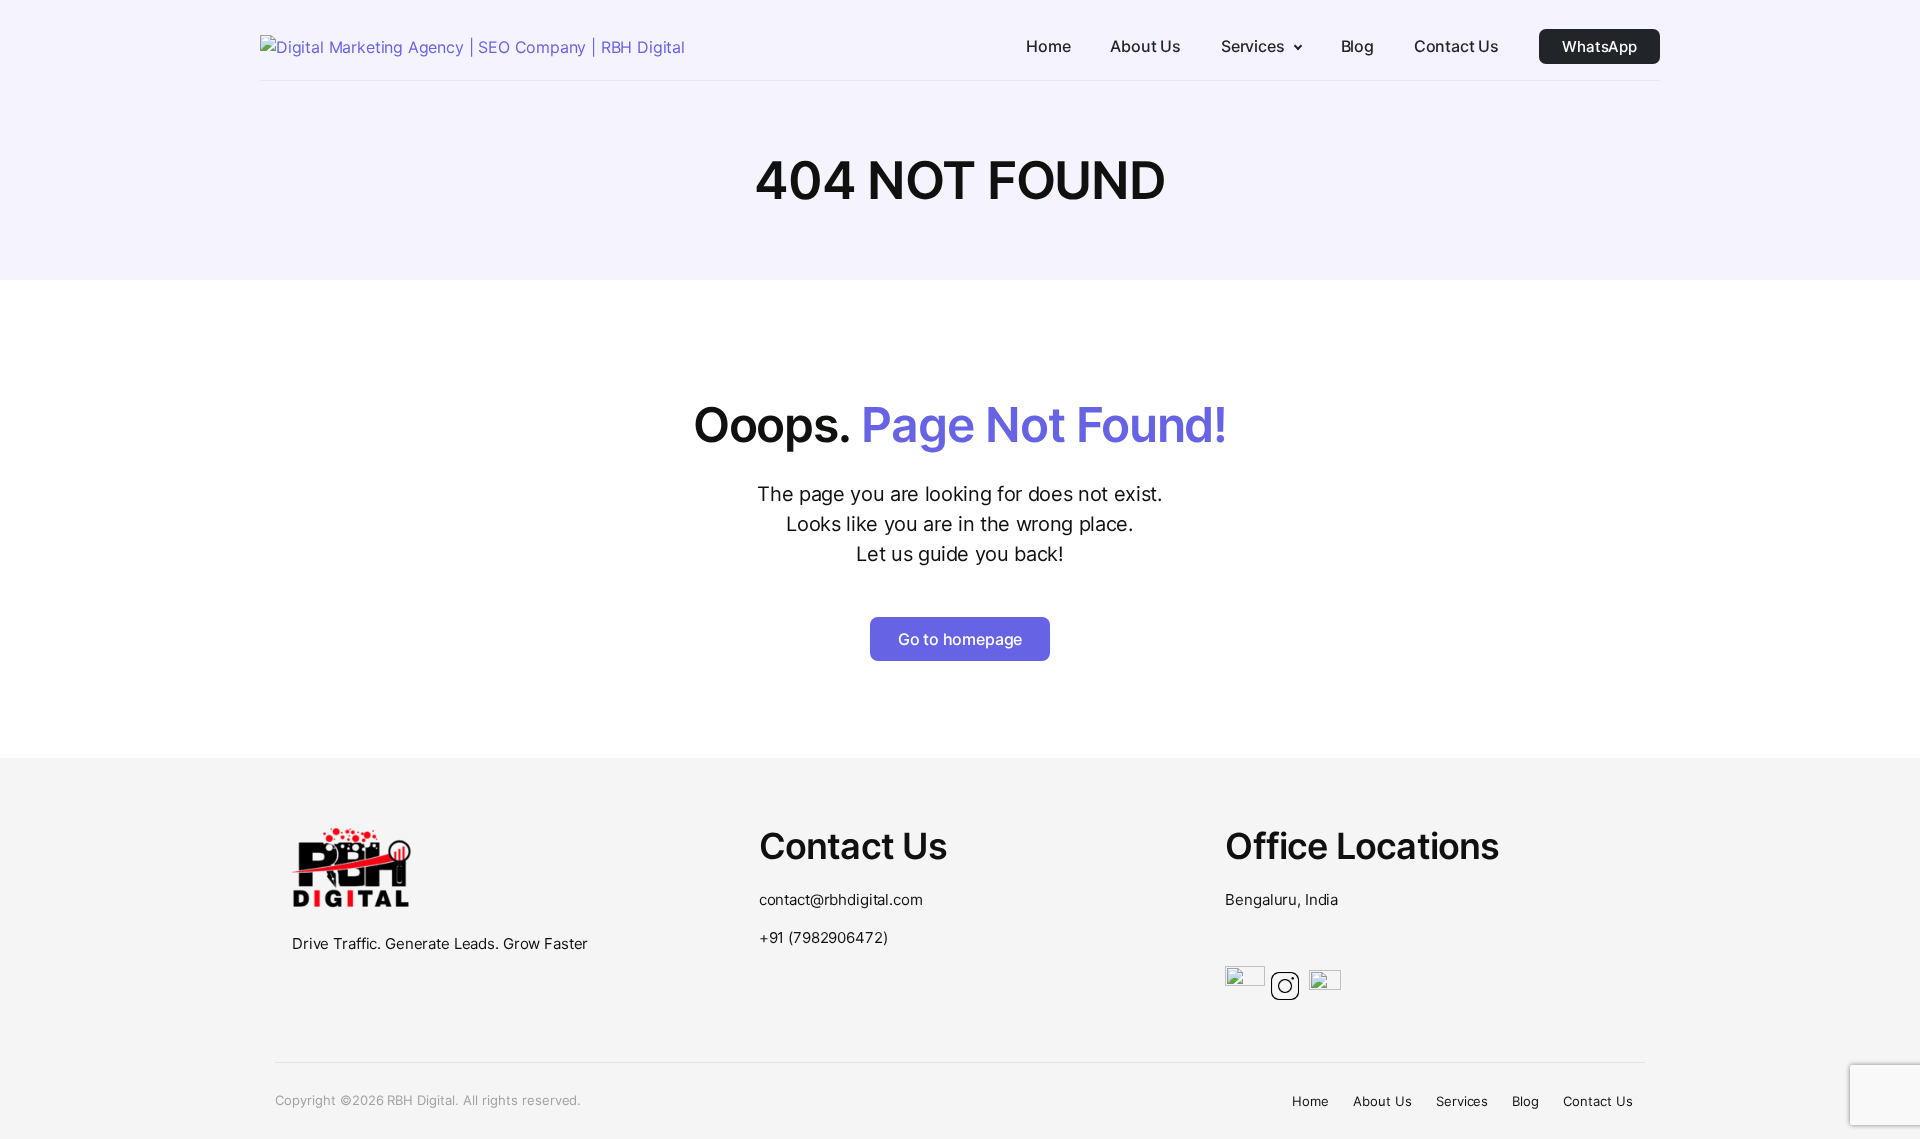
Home (1310, 1101)
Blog (1525, 1101)
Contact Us (1598, 1101)
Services (1462, 1101)
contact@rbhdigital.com (841, 899)
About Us (1382, 1101)
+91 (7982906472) (823, 937)
